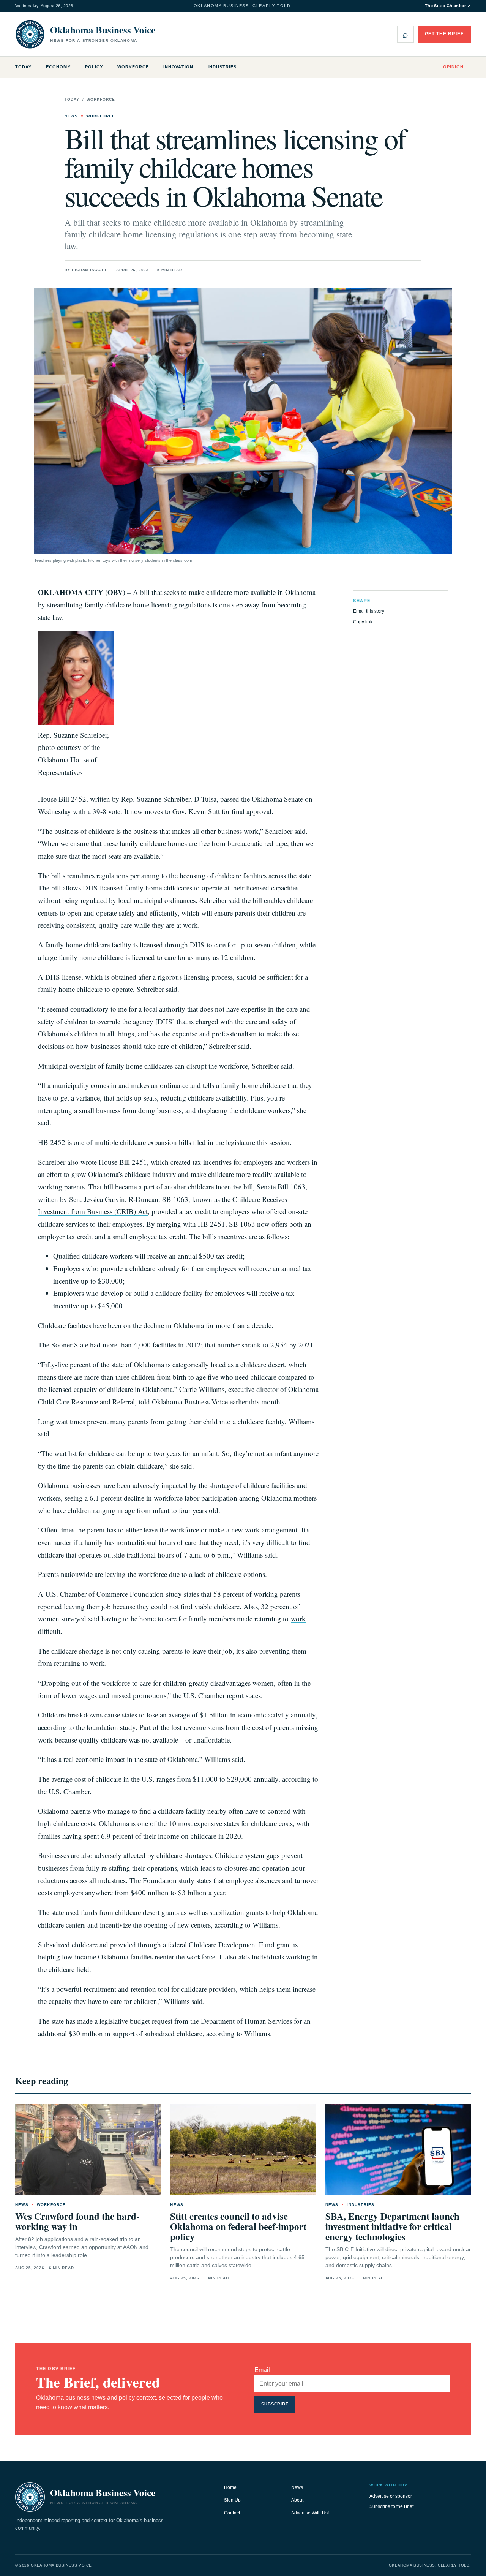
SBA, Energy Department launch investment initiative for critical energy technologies (392, 2226)
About (297, 2500)
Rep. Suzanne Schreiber (156, 799)
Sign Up (232, 2500)
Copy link (363, 622)
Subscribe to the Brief (391, 2506)
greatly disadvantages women (231, 1683)
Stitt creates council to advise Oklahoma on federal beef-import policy (238, 2226)
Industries (222, 67)
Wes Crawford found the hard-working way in (77, 2221)
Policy (94, 67)
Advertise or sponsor (391, 2496)
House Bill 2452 (62, 799)
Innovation (178, 67)
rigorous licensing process (195, 977)
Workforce (133, 67)
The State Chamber (448, 6)
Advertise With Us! (310, 2513)
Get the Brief (444, 34)
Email (262, 2370)
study (174, 1594)
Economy (58, 67)
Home (230, 2487)
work (298, 1618)
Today (23, 67)
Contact (232, 2513)
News (297, 2487)
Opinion (453, 67)
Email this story (369, 611)
